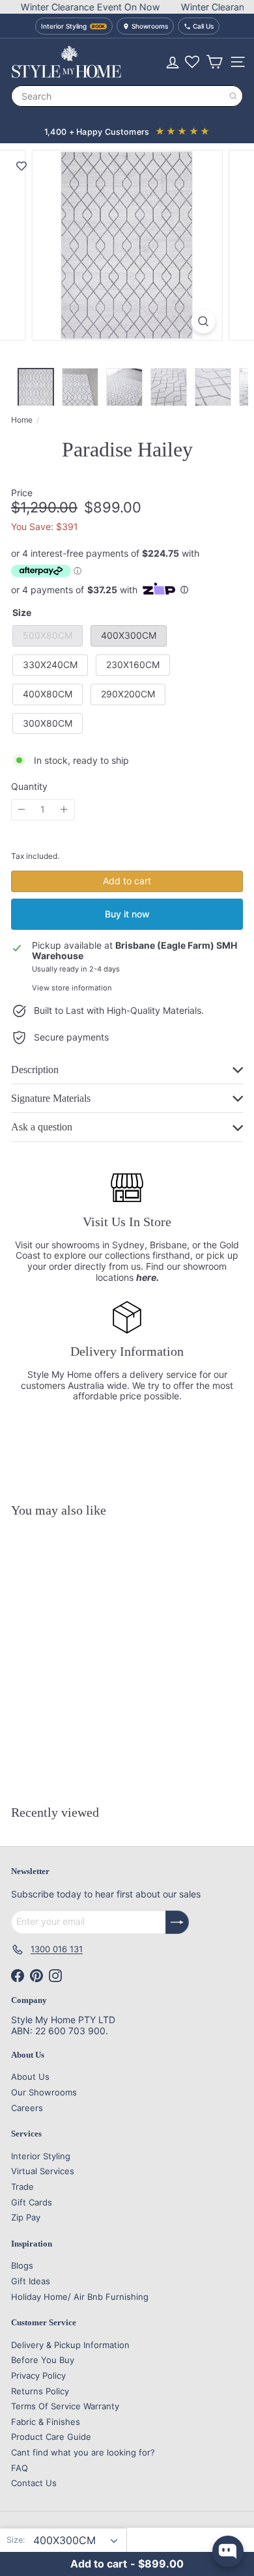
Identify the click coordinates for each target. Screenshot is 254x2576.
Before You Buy (43, 2360)
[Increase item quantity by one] (64, 810)
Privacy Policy (38, 2375)
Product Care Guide (51, 2437)
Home (22, 420)
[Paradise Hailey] (92, 1643)
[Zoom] (203, 321)
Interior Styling (41, 2156)
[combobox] (127, 96)
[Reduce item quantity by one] (22, 810)
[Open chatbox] (228, 2551)
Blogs (22, 2265)
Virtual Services (43, 2171)
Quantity (29, 787)
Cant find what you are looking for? (83, 2452)
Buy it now (127, 914)
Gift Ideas (31, 2281)
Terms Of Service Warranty (65, 2406)
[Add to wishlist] (21, 166)
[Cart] (214, 62)
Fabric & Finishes (46, 2422)
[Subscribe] (177, 1922)
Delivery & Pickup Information (70, 2345)
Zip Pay (26, 2217)
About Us (30, 2077)
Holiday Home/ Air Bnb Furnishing (80, 2297)
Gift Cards (32, 2202)
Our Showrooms (44, 2092)
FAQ (20, 2468)
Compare (101, 1762)
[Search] (233, 96)
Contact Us (34, 2483)
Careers (27, 2108)
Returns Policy (40, 2391)
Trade (22, 2187)
